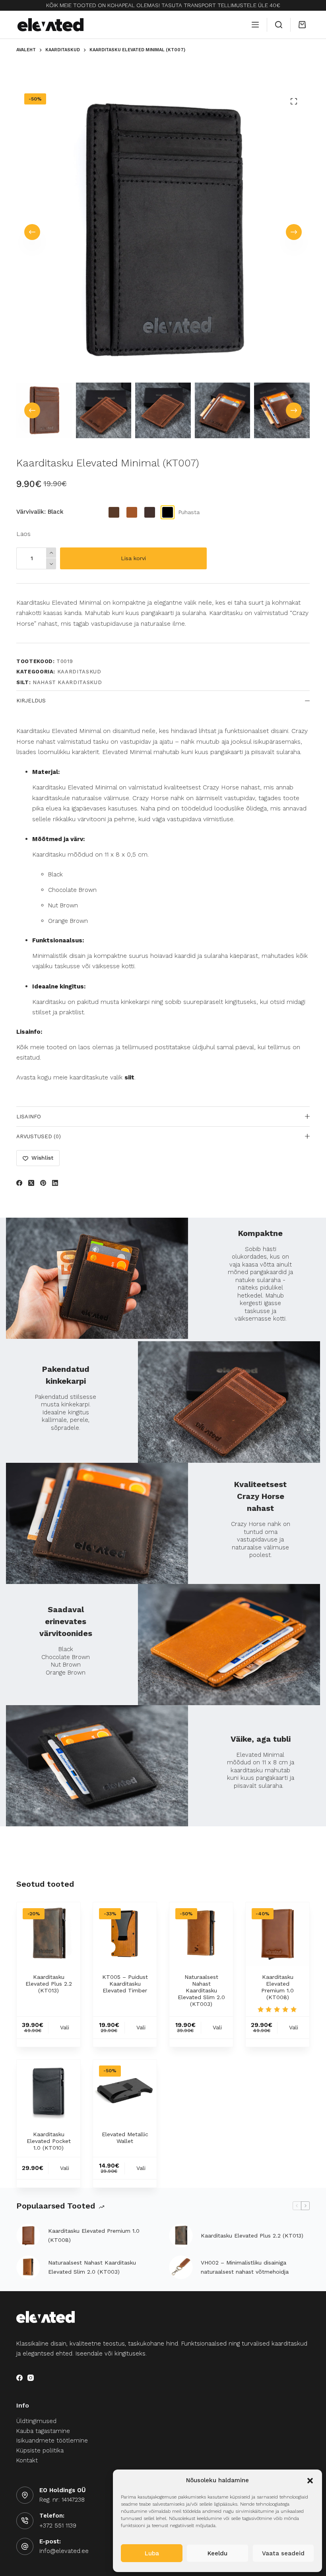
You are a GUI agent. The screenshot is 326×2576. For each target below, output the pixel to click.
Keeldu (217, 2553)
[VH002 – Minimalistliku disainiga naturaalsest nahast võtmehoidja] (181, 2267)
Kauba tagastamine (43, 2431)
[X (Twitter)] (31, 1183)
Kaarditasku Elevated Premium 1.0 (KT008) (277, 1987)
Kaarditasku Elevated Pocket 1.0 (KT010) (49, 2141)
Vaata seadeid (283, 2553)
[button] (310, 2481)
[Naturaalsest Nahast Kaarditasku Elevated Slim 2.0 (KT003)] (201, 1934)
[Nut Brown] (114, 512)
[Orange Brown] (132, 512)
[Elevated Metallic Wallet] (125, 2091)
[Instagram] (31, 2378)
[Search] (279, 25)
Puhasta (189, 512)
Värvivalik (40, 512)
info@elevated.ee (64, 2551)
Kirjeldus (31, 701)
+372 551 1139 (58, 2526)
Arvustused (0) (39, 1136)
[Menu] (255, 25)
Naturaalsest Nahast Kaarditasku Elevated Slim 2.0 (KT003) (201, 1990)
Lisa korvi (133, 558)
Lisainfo (29, 1117)
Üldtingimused (36, 2421)
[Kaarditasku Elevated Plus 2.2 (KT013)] (49, 1934)
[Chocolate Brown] (150, 512)
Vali (65, 2027)
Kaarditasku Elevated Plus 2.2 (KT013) (49, 1984)
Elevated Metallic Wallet (125, 2138)
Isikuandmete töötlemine (52, 2441)
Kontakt (27, 2460)
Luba (152, 2553)
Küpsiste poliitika (40, 2450)
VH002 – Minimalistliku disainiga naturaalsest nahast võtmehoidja (245, 2267)
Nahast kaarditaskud (67, 682)
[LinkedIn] (55, 1183)
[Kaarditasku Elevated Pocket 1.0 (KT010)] (49, 2091)
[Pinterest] (43, 1183)
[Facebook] (19, 1183)
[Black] (168, 512)
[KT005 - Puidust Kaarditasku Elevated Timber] (125, 1934)
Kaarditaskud (79, 672)
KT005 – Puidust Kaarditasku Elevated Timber (125, 1984)
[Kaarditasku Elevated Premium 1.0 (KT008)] (277, 1934)
